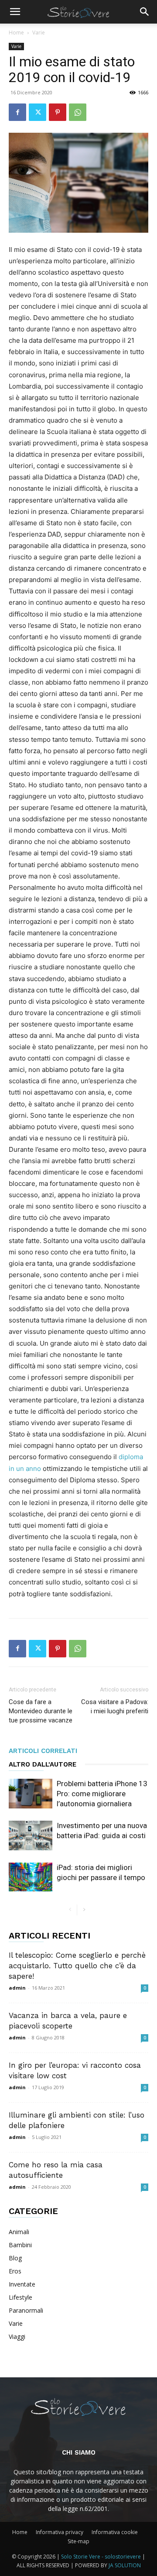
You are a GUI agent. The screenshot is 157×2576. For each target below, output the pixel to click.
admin (17, 1988)
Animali (19, 2232)
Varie (39, 33)
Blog (15, 2258)
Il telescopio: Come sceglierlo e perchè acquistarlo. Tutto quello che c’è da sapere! (77, 1966)
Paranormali (26, 2310)
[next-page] (84, 1910)
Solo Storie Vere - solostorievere (101, 2557)
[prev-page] (70, 1910)
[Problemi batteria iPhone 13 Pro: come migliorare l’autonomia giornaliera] (31, 1794)
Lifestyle (20, 2297)
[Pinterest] (58, 112)
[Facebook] (17, 112)
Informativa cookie (115, 2532)
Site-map (78, 2541)
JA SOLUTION (125, 2565)
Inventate (22, 2284)
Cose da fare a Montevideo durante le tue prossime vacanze (41, 1711)
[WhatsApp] (78, 112)
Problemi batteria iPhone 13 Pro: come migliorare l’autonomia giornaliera (102, 1794)
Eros (15, 2271)
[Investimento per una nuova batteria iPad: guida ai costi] (31, 1836)
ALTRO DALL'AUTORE (43, 1764)
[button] (15, 12)
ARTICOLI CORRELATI (43, 1751)
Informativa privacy (60, 2532)
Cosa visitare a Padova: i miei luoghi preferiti (115, 1706)
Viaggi (17, 2337)
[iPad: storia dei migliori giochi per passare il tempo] (31, 1877)
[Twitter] (38, 112)
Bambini (20, 2245)
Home (16, 33)
